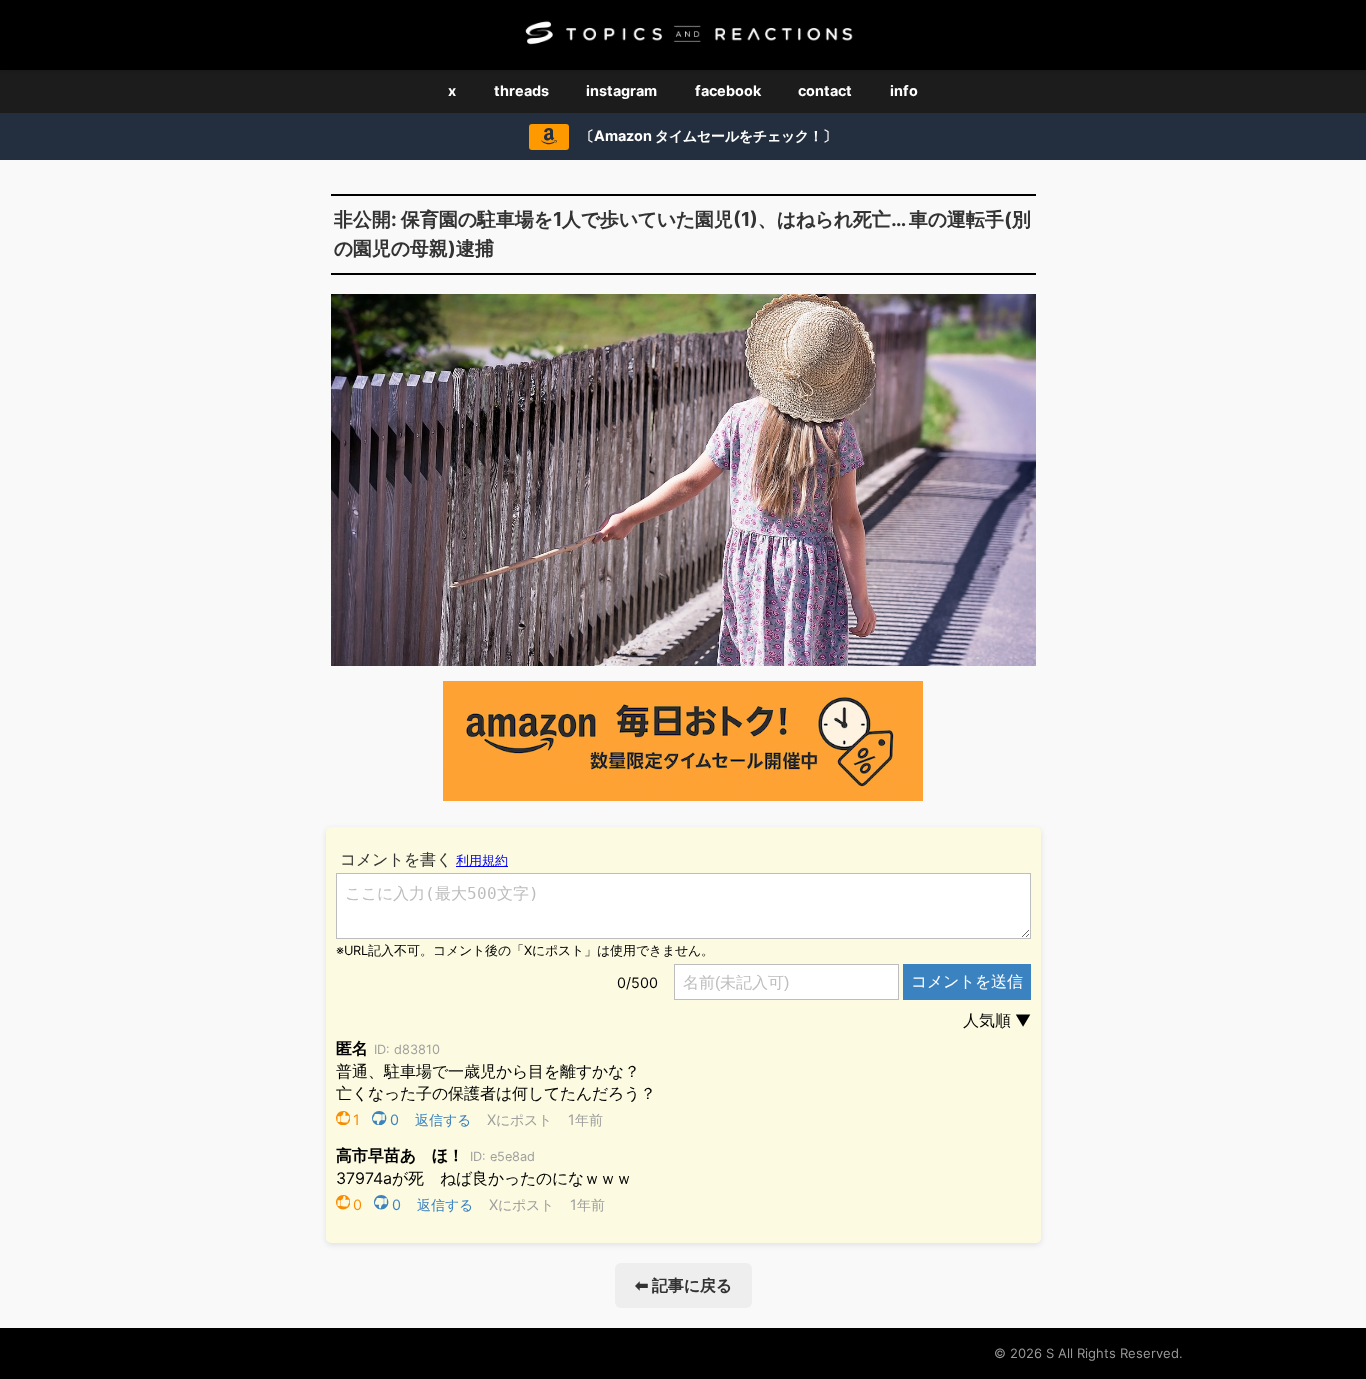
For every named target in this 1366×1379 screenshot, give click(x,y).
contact (825, 90)
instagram (621, 90)
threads (521, 90)
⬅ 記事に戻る (683, 1285)
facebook (728, 90)
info (904, 90)
